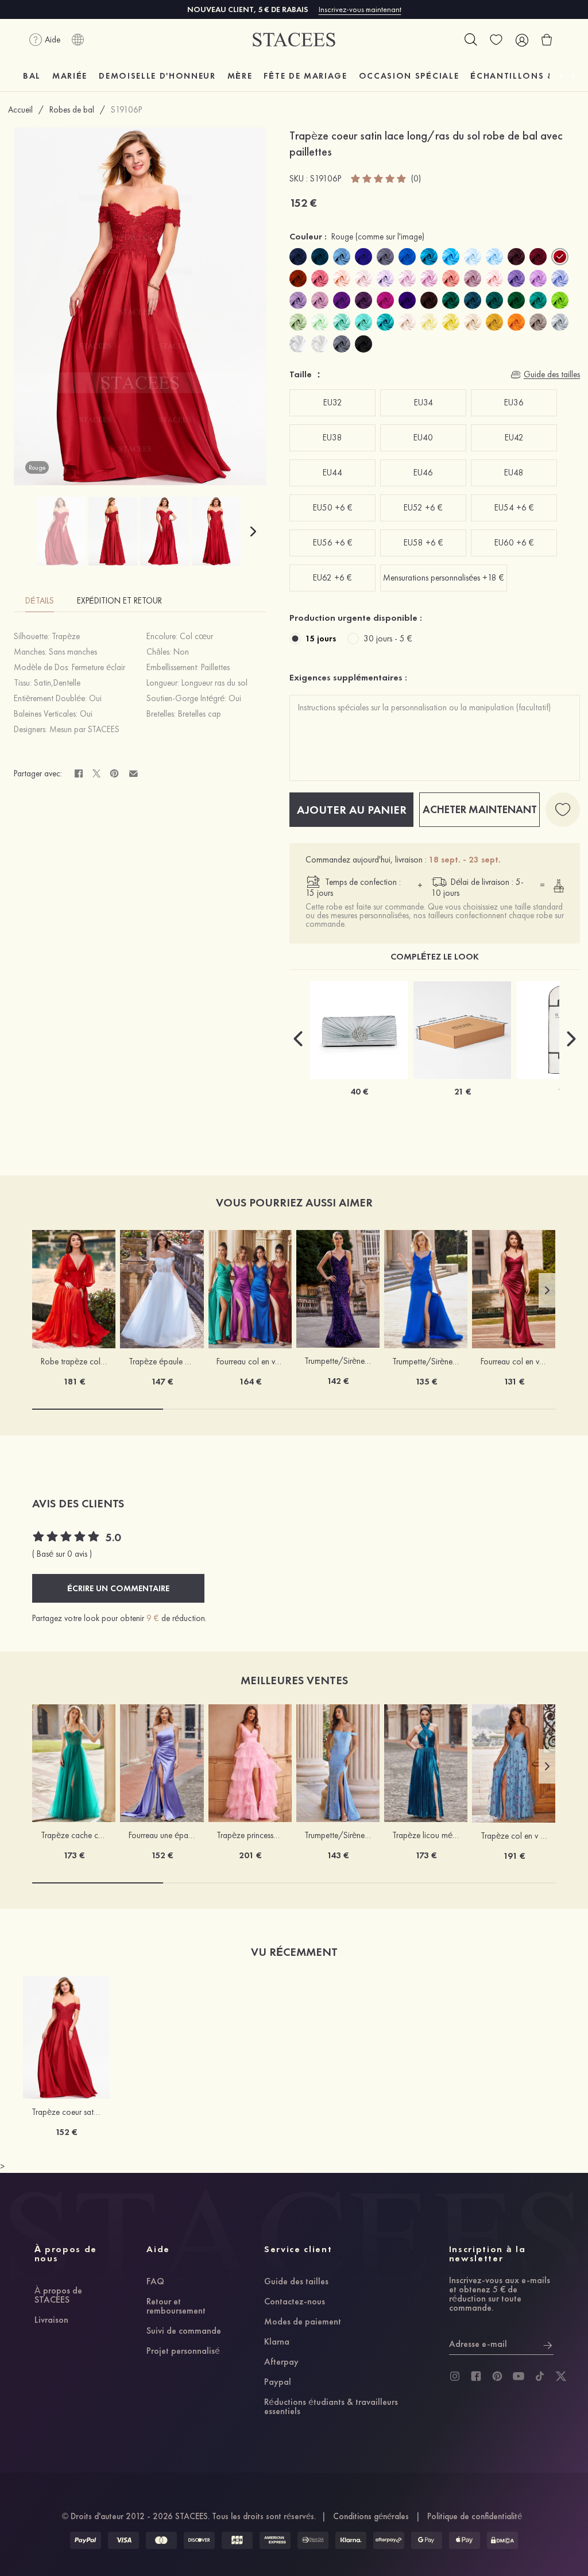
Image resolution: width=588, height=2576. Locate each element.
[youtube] (519, 2376)
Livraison (51, 2320)
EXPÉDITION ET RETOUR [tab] (119, 601)
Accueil (20, 110)
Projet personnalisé (183, 2351)
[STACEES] (294, 40)
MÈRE (240, 76)
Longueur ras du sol (214, 683)
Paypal (278, 2382)
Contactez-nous (295, 2302)
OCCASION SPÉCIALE (409, 76)
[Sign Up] (548, 2344)
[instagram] (455, 2376)
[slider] (379, 179)
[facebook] (476, 2376)
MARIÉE (70, 76)
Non (181, 652)
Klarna (277, 2342)
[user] (521, 40)
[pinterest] (497, 2376)
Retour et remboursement (176, 2307)
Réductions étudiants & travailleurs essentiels (331, 2407)
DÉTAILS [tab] (40, 601)
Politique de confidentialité (475, 2516)
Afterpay (281, 2362)
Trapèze (66, 636)
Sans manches (73, 652)
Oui (95, 698)
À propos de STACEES (58, 2296)
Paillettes (215, 667)
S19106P (126, 110)
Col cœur (196, 636)
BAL (32, 76)
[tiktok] (540, 2376)
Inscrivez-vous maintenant (360, 9)
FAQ (155, 2282)
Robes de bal (72, 110)
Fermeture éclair (98, 667)
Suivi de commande (184, 2331)
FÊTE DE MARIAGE (305, 76)
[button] (253, 531)
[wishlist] (496, 40)
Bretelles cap (200, 714)
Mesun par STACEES (84, 729)
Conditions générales (371, 2516)
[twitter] (561, 2376)
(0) (416, 179)
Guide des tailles (296, 2282)
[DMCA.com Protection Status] (502, 2540)
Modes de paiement (303, 2322)
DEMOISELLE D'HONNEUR (157, 76)
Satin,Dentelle (57, 683)
